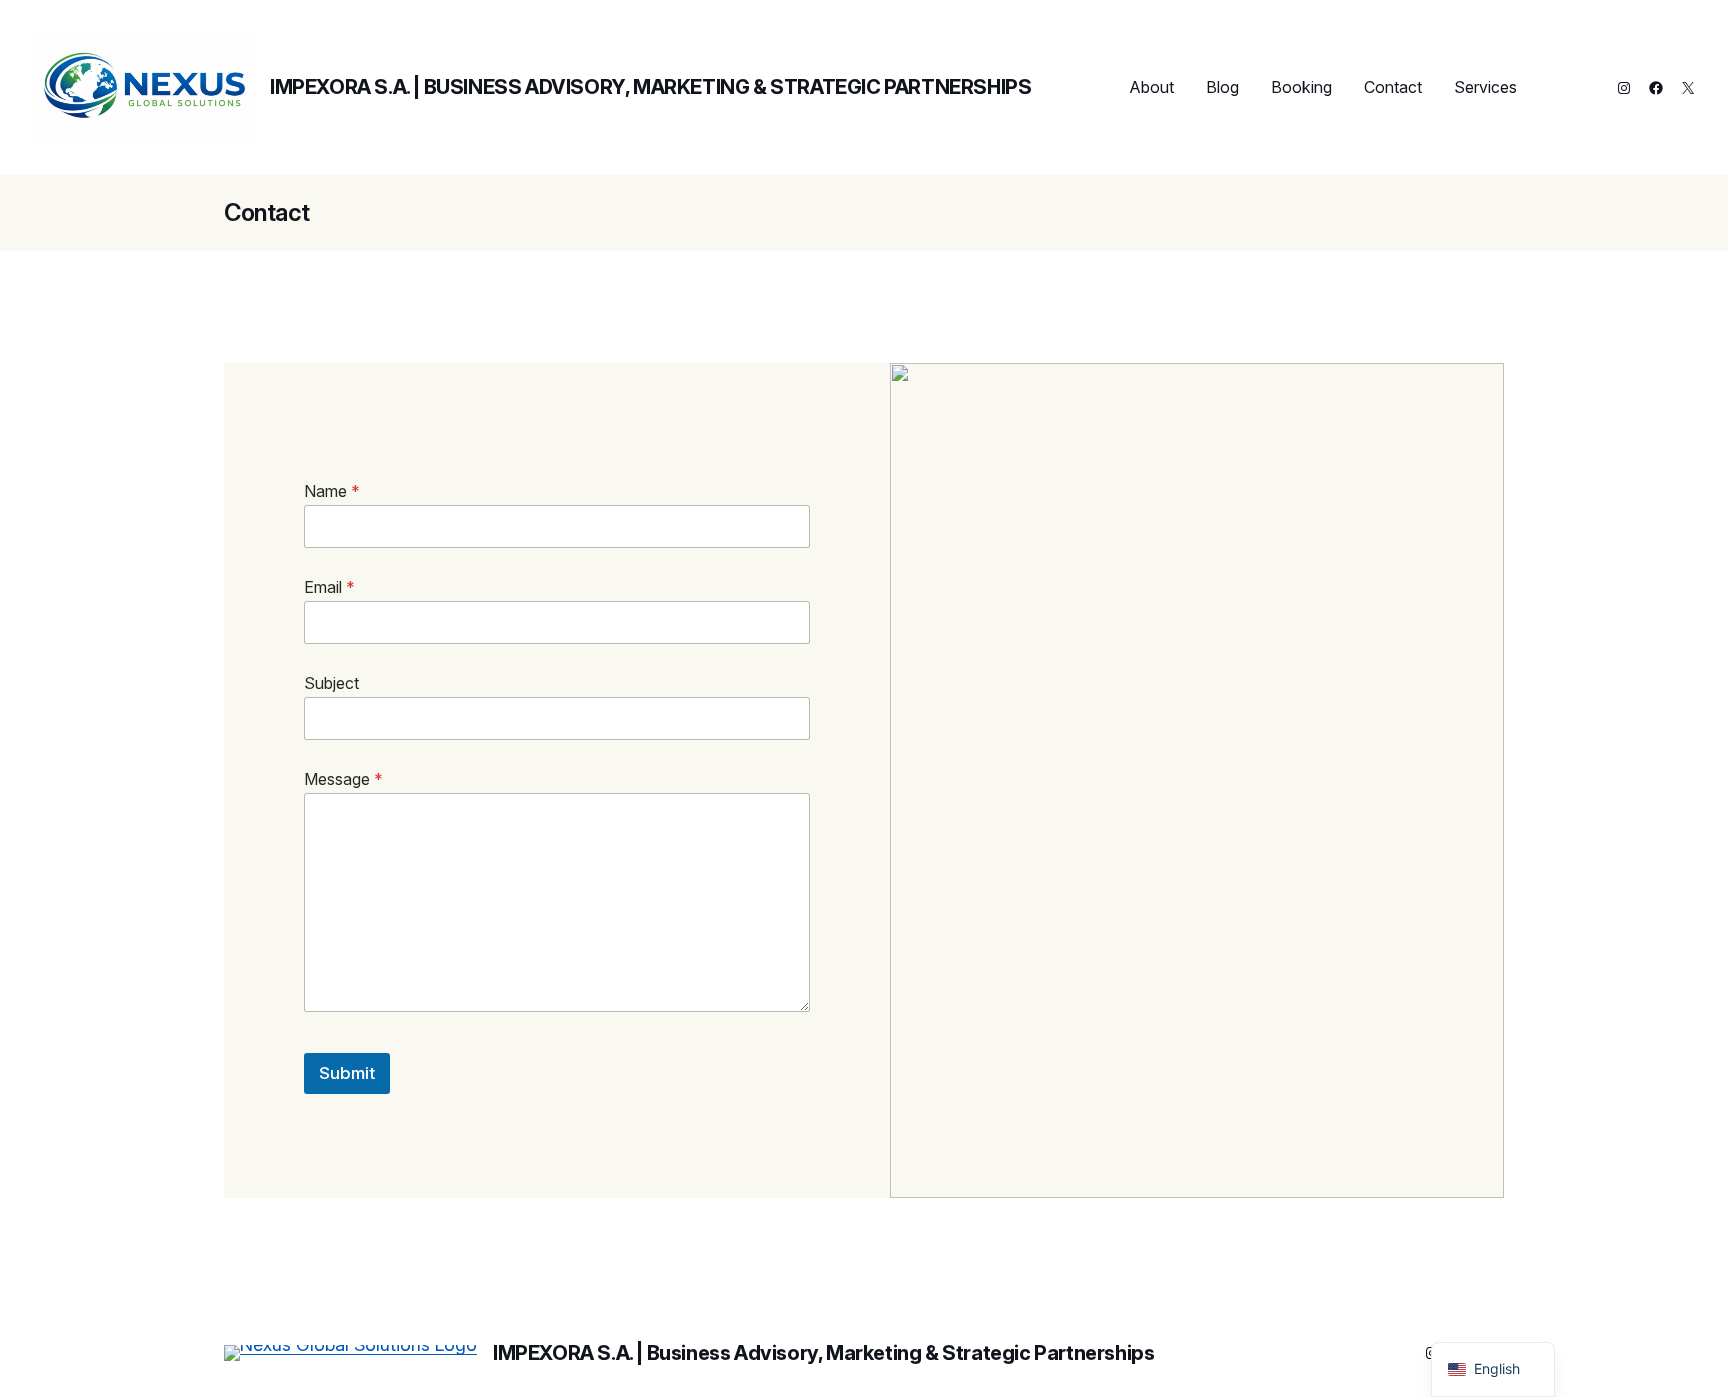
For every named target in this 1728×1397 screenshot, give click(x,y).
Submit (347, 1073)
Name (332, 491)
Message (343, 779)
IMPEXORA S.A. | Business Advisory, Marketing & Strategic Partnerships (650, 87)
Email (329, 587)
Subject (331, 683)
